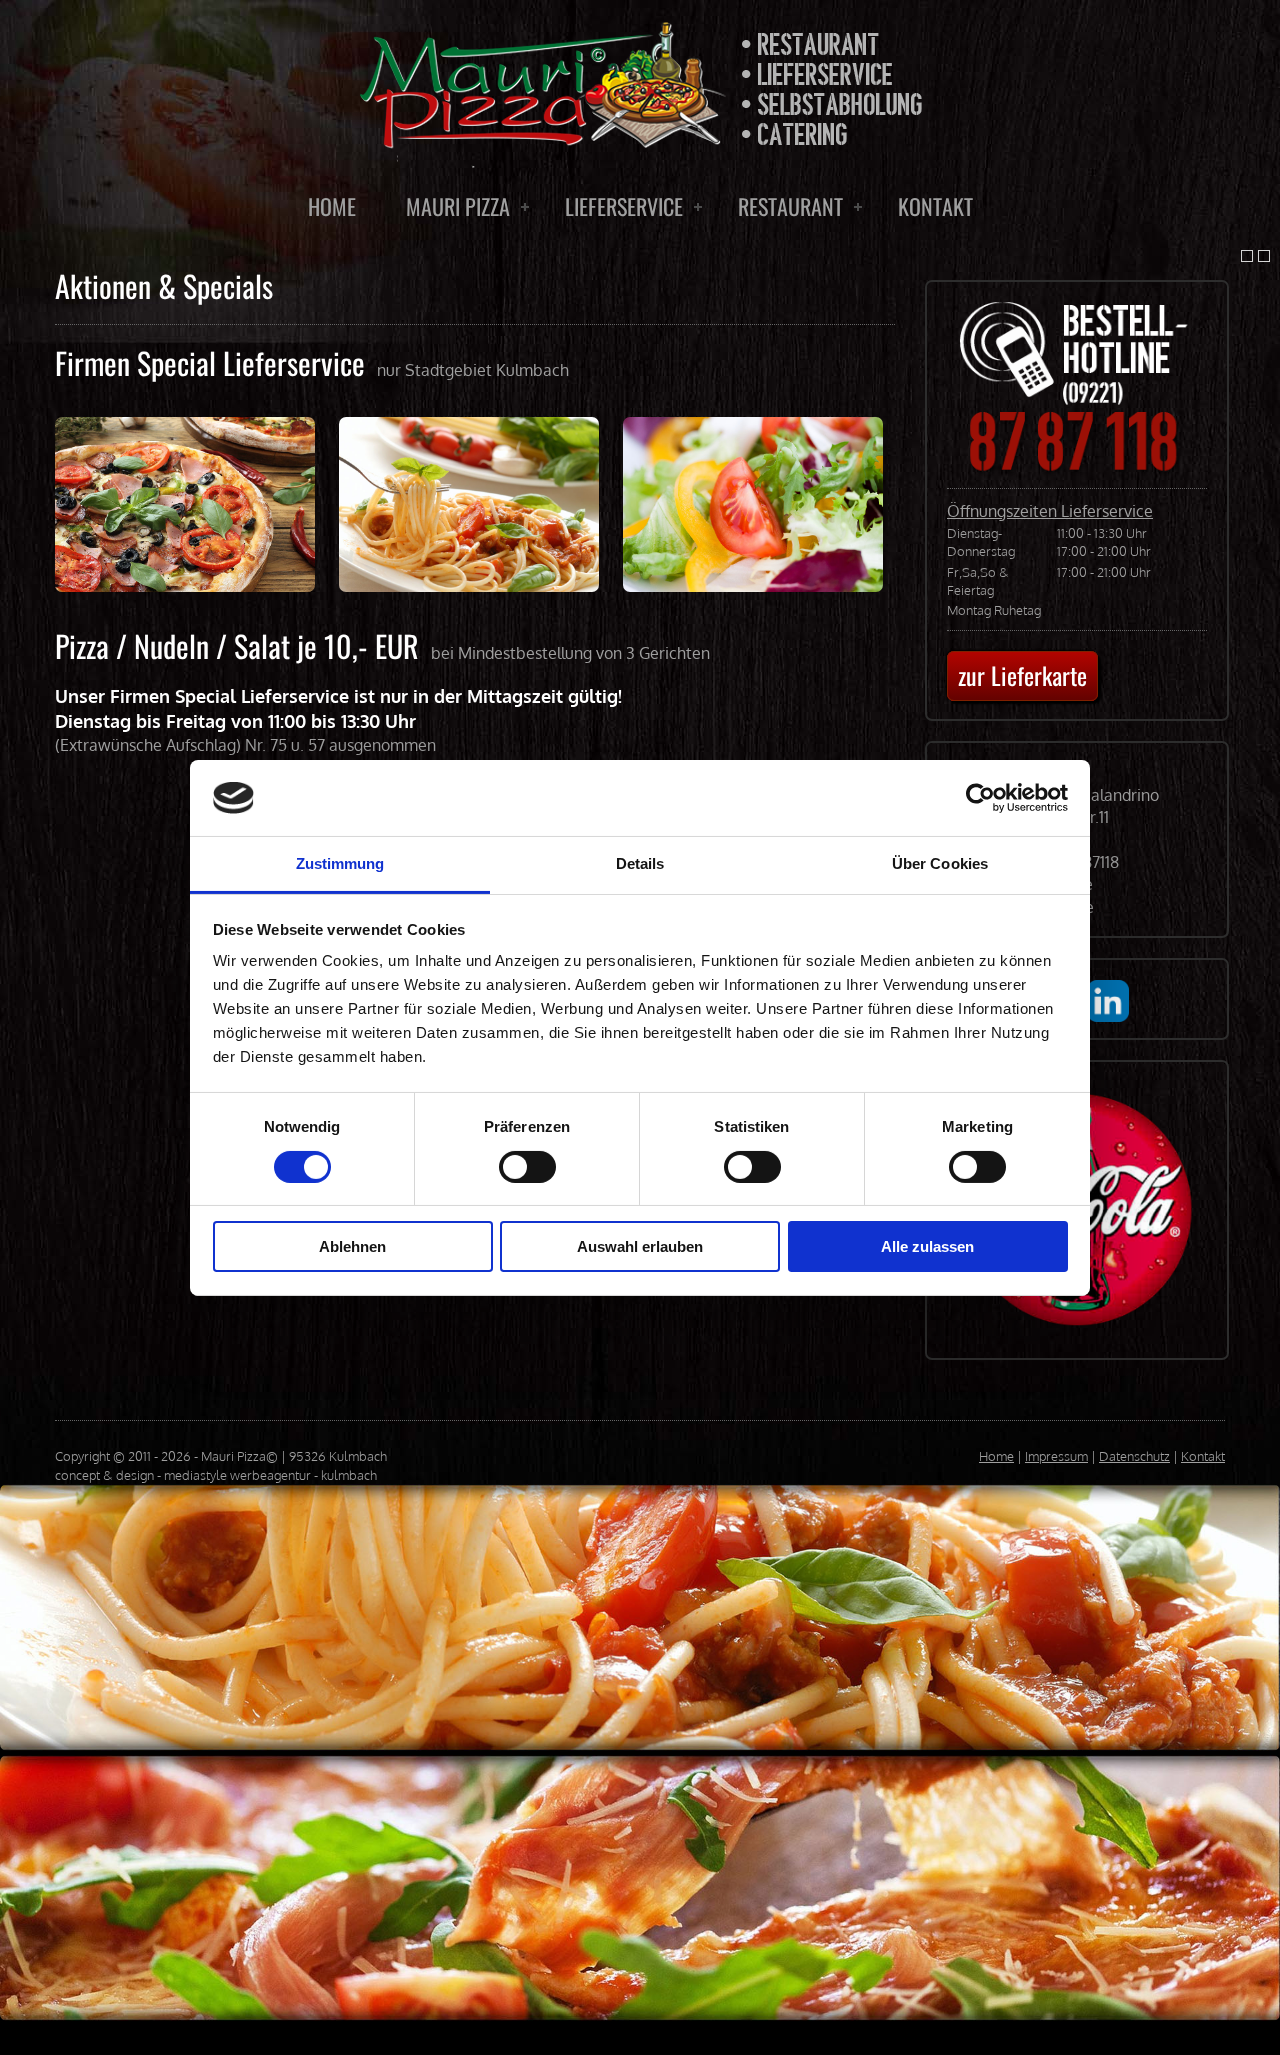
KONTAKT (935, 206)
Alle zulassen (927, 1246)
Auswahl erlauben (640, 1246)
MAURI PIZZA (458, 206)
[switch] (527, 1167)
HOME (332, 206)
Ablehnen (352, 1246)
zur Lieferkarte (1022, 675)
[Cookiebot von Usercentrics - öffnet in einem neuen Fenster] (980, 798)
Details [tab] (640, 863)
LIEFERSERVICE (624, 206)
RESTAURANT (790, 206)
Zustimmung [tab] (340, 863)
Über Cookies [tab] (940, 863)
